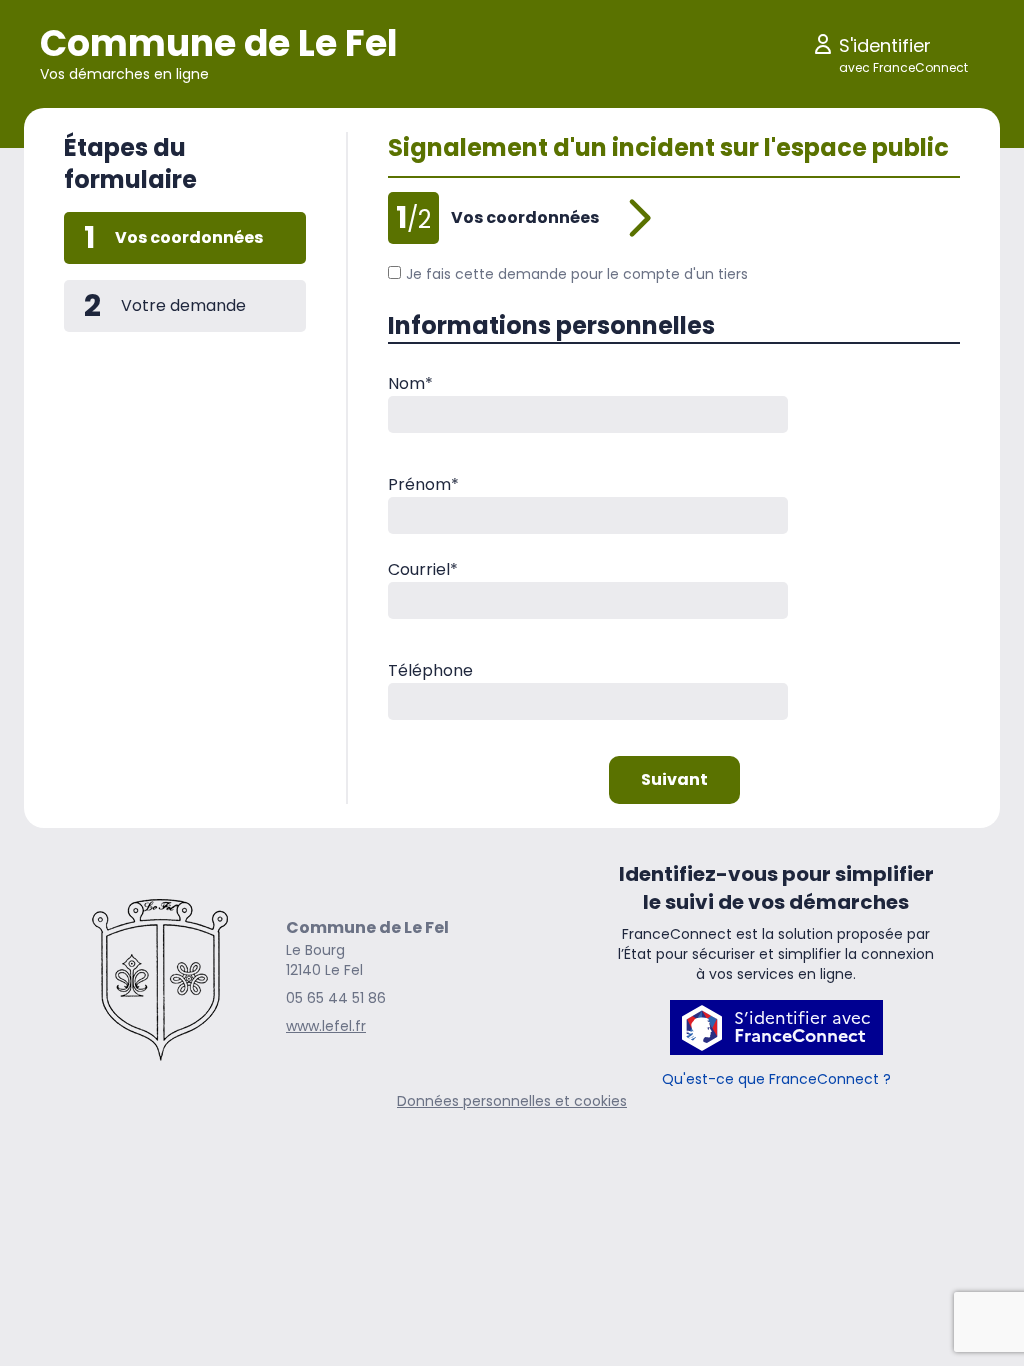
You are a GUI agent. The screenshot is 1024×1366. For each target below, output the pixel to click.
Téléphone (430, 670)
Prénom (423, 484)
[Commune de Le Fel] (159, 976)
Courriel (423, 569)
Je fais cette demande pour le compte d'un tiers (577, 274)
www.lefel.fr (326, 1026)
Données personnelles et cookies (512, 1101)
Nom (410, 383)
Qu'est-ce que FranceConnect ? (776, 1079)
